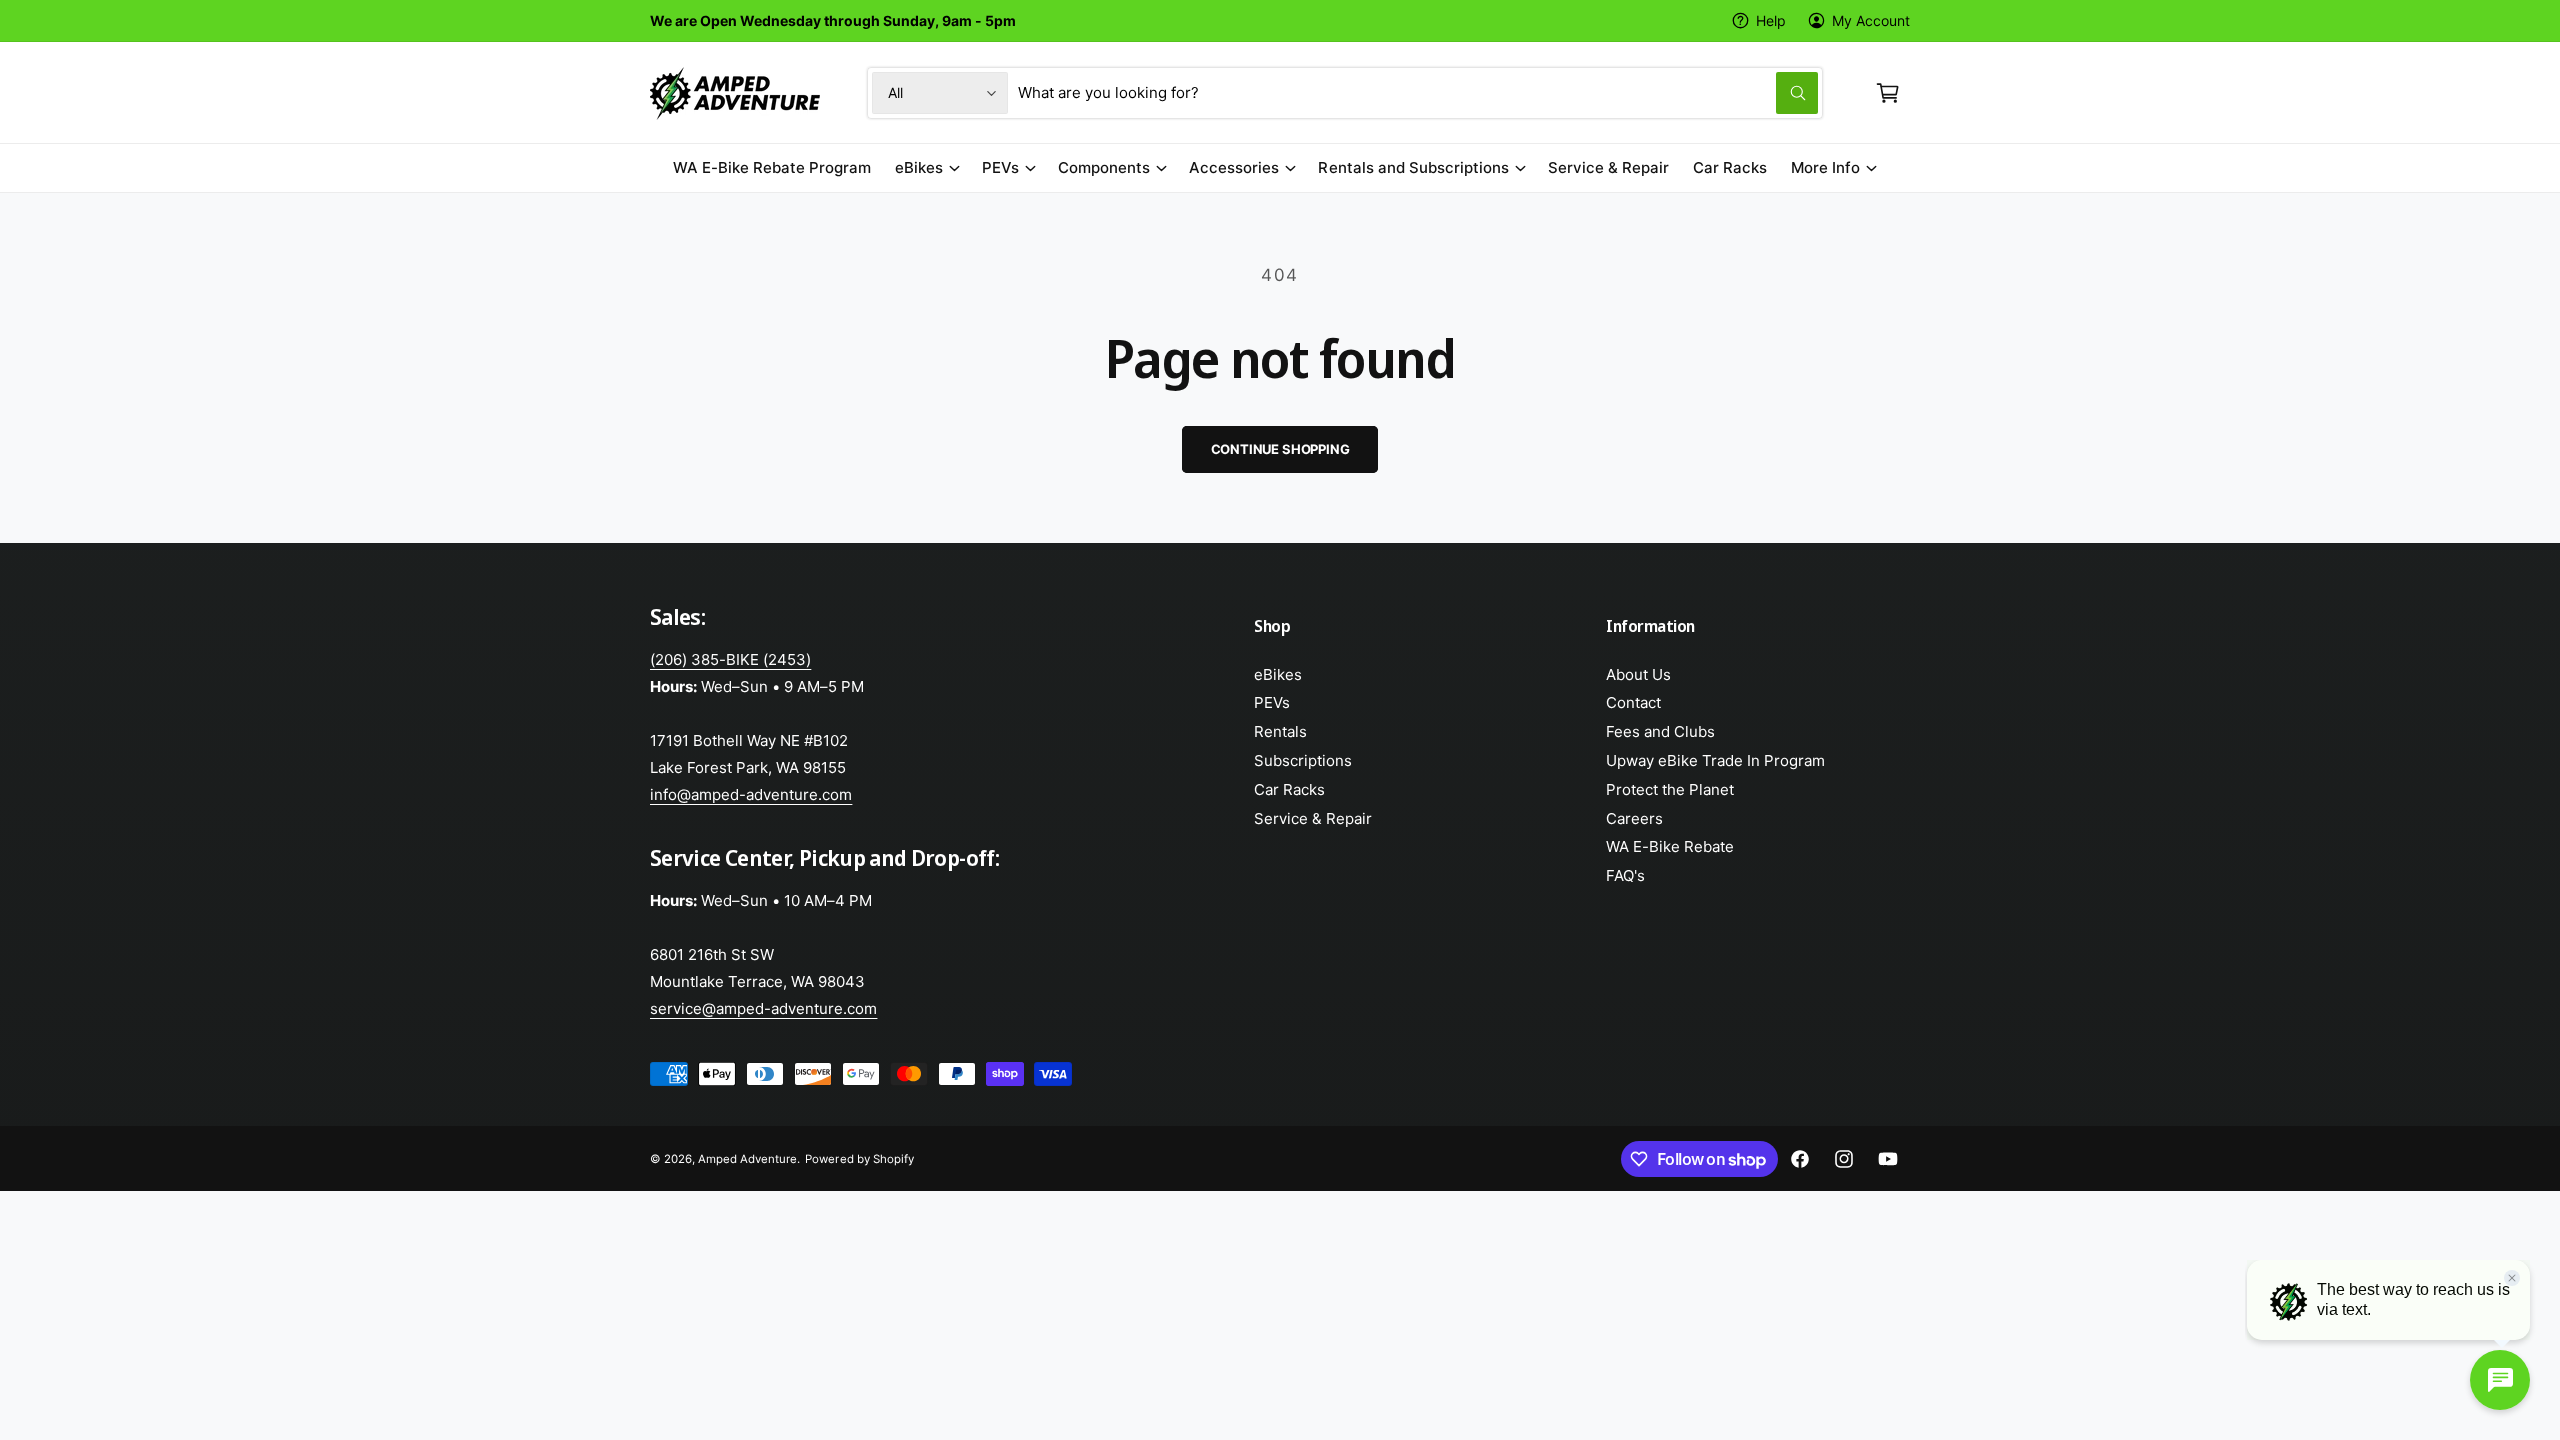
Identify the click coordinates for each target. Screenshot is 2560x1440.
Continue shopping (1280, 449)
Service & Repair (1313, 818)
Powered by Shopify (859, 1159)
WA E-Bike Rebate (1670, 846)
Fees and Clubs (1660, 731)
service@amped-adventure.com (763, 1008)
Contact (1633, 702)
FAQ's (1625, 875)
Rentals (1280, 731)
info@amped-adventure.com (751, 794)
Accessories (1234, 167)
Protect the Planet (1670, 789)
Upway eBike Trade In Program (1715, 760)
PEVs (1000, 167)
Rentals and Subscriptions (1413, 167)
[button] (1888, 93)
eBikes (919, 167)
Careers (1634, 818)
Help (1771, 20)
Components (1104, 167)
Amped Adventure (747, 1159)
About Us (1638, 674)
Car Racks (1289, 789)
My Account (1871, 20)
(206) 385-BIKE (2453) (730, 659)
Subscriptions (1303, 760)
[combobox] (1418, 93)
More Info (1825, 167)
